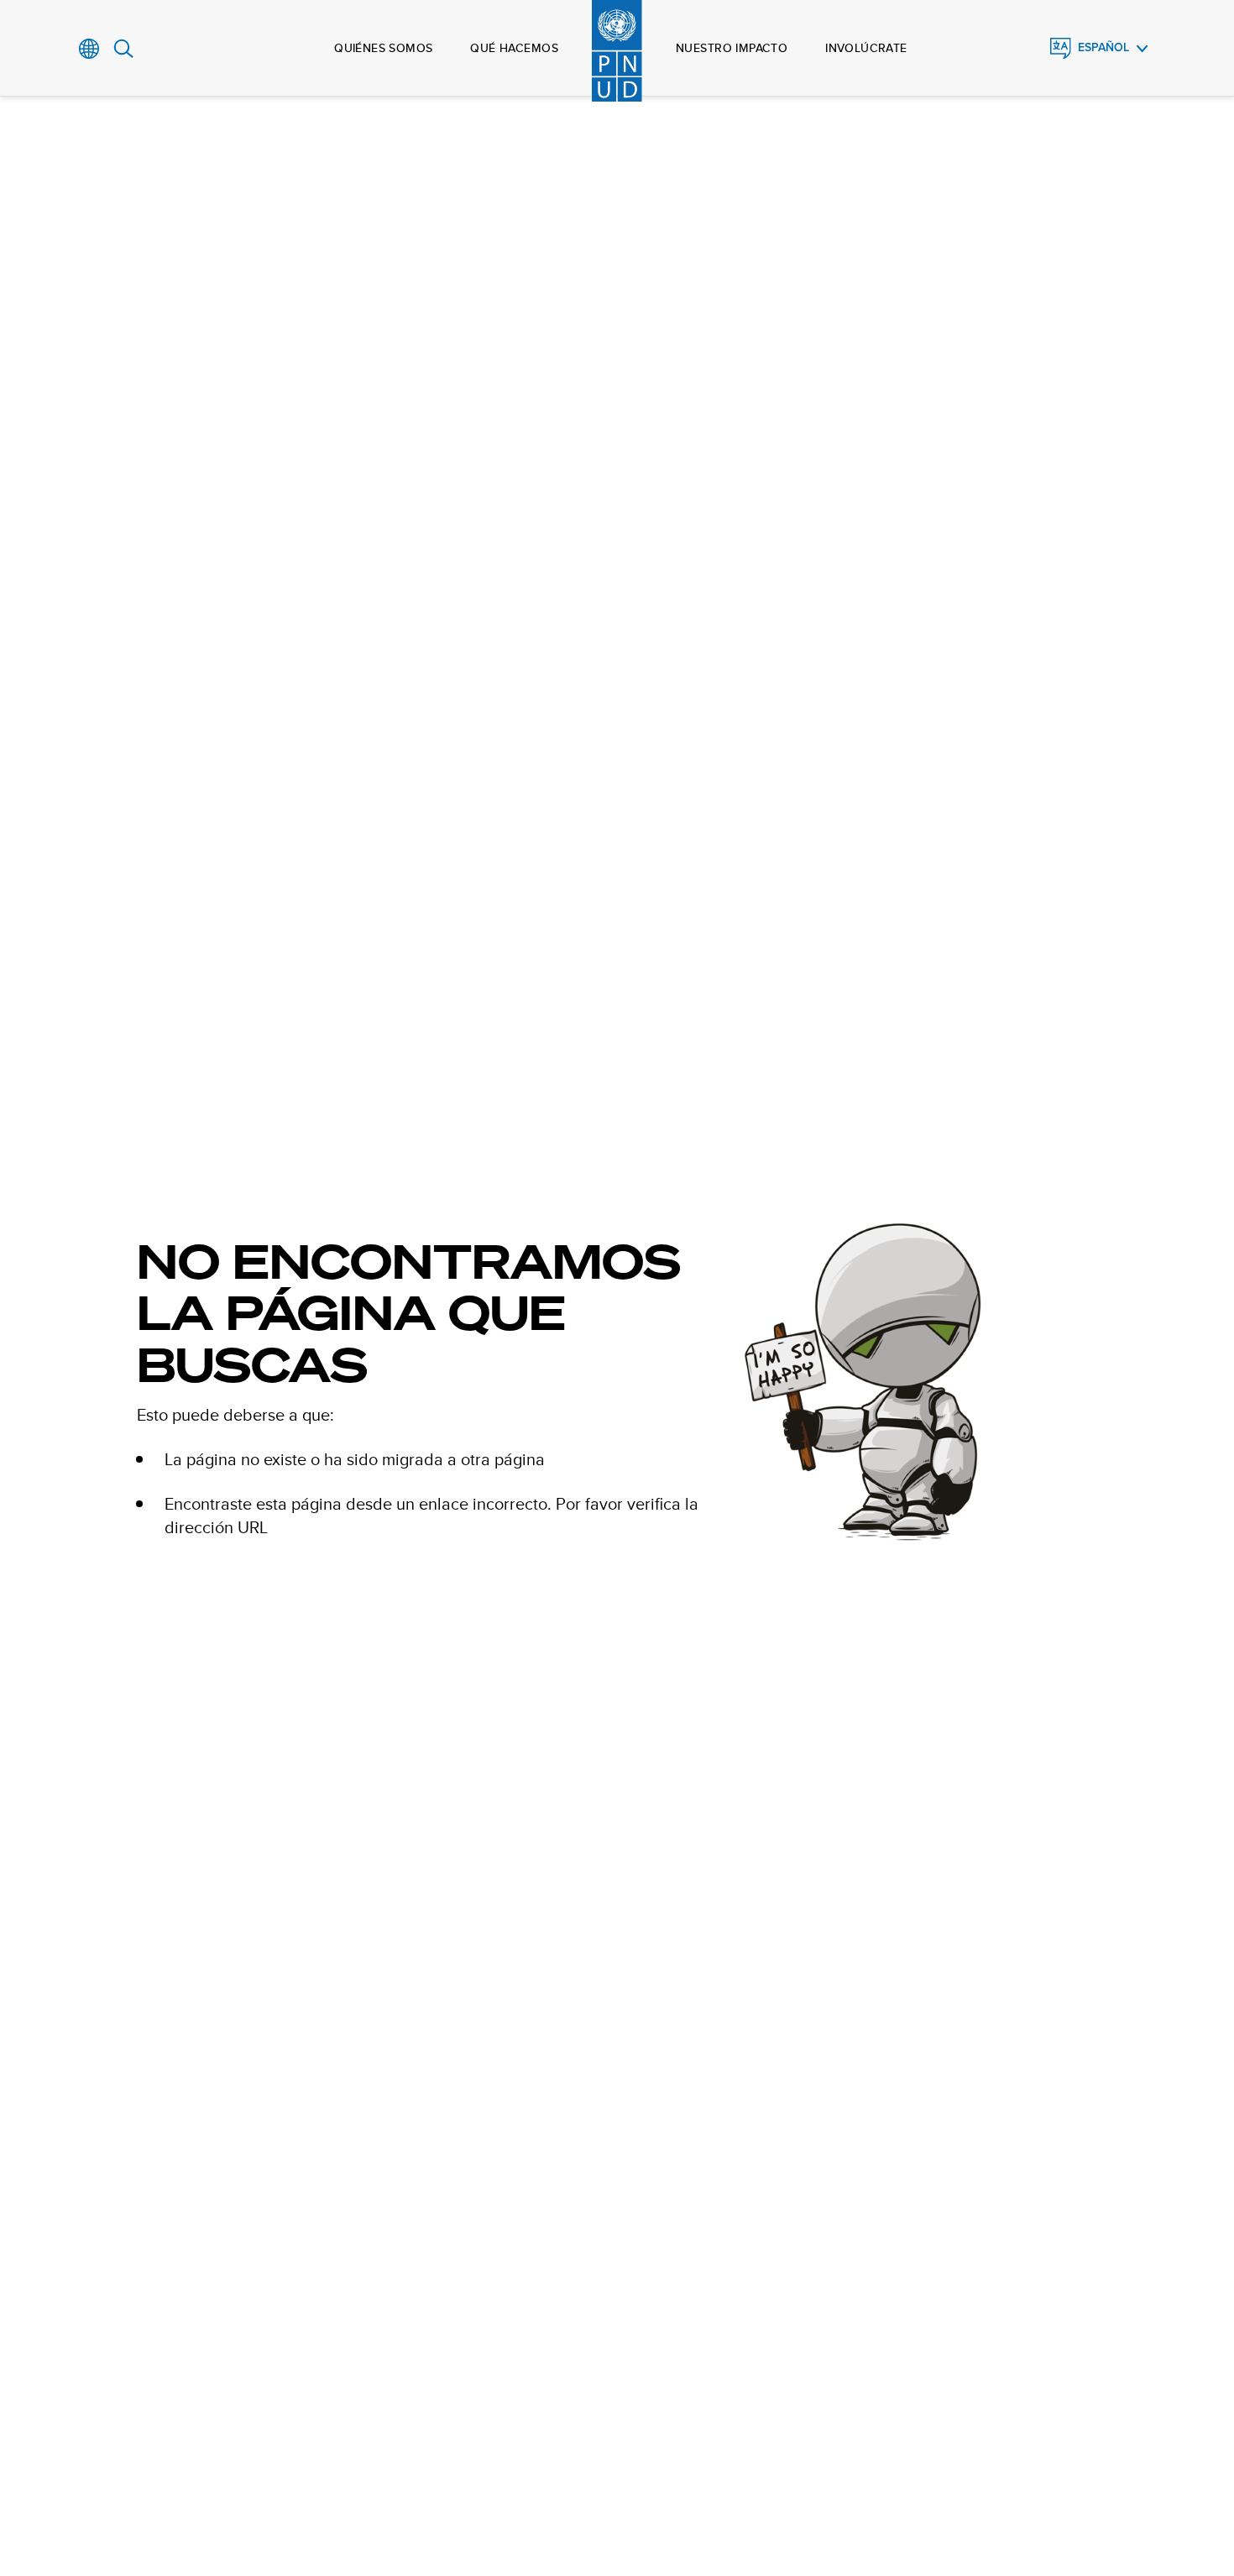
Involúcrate (866, 48)
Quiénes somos (383, 48)
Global (89, 49)
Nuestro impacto (732, 48)
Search (124, 49)
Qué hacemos (514, 48)
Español (1103, 47)
